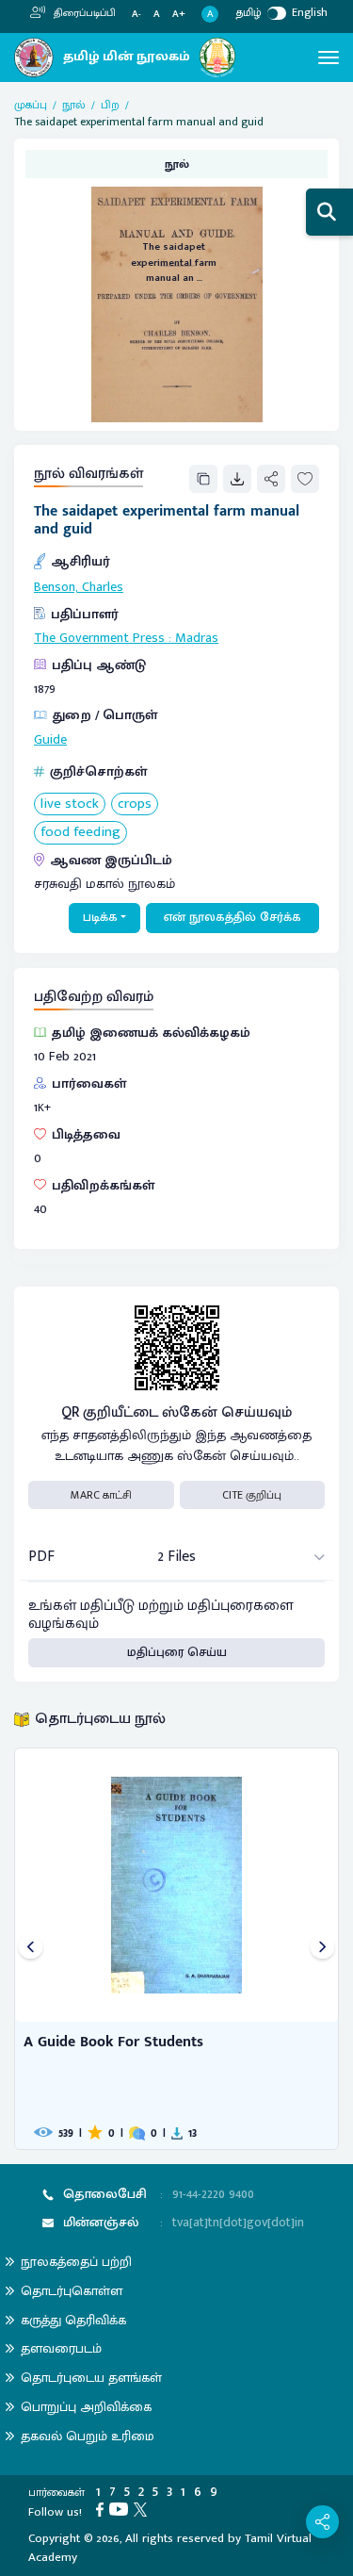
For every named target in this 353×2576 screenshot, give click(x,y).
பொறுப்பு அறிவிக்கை (86, 2407)
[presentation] (31, 1949)
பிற (110, 105)
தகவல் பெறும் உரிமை (88, 2436)
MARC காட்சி (101, 1495)
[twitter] (143, 2509)
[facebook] (103, 2509)
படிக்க (100, 917)
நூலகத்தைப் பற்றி (76, 2262)
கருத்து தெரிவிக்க (73, 2320)
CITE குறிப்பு (252, 1495)
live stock (70, 804)
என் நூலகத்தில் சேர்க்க (233, 917)
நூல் (74, 105)
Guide (50, 740)
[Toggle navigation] (329, 57)
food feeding (80, 833)
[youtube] (121, 2509)
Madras (197, 638)
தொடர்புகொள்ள (72, 2291)
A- (136, 15)
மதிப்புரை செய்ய (177, 1652)
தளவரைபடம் (61, 2348)
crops (135, 804)
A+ (179, 15)
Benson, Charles (79, 587)
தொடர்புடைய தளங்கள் (91, 2378)
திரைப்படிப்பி (83, 13)
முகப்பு (31, 105)
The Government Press (99, 638)
